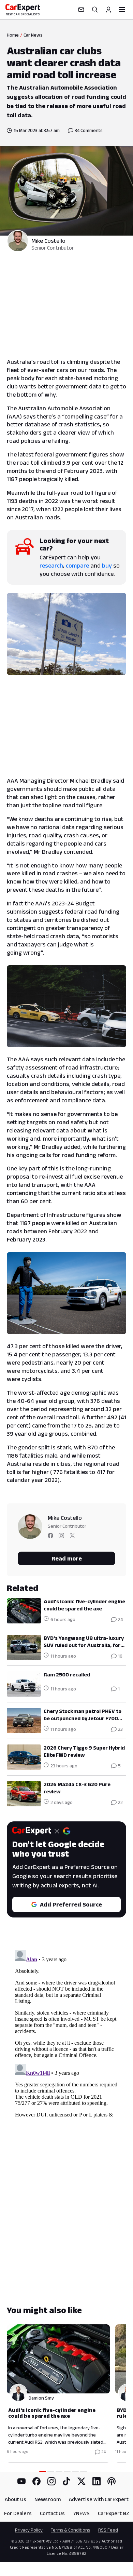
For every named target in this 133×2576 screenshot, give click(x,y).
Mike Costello (48, 241)
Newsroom (48, 2499)
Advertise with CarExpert (99, 2499)
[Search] (95, 10)
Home (13, 35)
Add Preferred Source (71, 1904)
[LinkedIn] (97, 2481)
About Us (16, 2499)
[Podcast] (112, 2481)
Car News (33, 35)
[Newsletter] (81, 10)
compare (77, 566)
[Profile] (108, 10)
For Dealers (18, 2513)
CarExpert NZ (114, 2513)
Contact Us (52, 2513)
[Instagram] (51, 2481)
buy (107, 566)
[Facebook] (36, 2481)
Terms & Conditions (70, 2530)
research (51, 566)
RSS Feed (108, 2530)
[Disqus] (66, 2033)
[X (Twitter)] (82, 2481)
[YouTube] (21, 2481)
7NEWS (81, 2513)
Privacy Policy (29, 2530)
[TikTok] (66, 2481)
